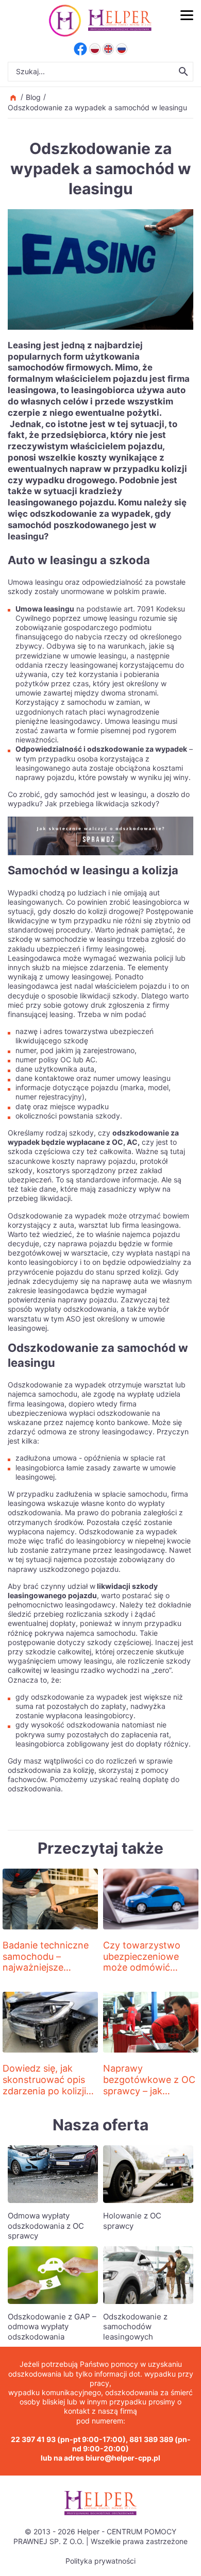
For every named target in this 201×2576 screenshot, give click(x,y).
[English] (108, 49)
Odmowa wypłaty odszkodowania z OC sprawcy (46, 2226)
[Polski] (95, 49)
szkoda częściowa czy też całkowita (70, 1151)
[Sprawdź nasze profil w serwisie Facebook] (80, 49)
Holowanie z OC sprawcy (132, 2221)
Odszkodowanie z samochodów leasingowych (135, 2327)
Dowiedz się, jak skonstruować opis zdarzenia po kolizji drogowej (44, 2085)
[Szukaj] (183, 72)
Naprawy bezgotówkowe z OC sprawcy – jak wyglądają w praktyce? (149, 2090)
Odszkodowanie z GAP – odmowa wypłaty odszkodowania (52, 2327)
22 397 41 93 (33, 2439)
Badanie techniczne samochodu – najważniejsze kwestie (46, 1962)
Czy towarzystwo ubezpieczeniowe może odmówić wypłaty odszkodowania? (142, 1967)
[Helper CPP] (120, 21)
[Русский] (122, 49)
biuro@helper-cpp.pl (123, 2458)
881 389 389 (151, 2439)
